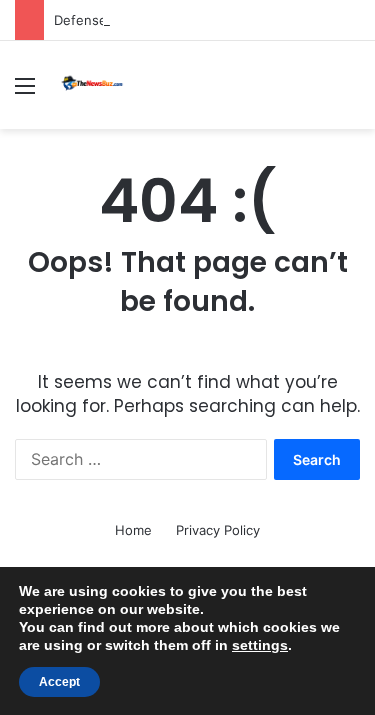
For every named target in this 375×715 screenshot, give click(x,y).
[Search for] (350, 92)
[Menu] (25, 92)
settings (260, 645)
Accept (59, 682)
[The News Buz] (95, 85)
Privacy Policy (218, 530)
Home (133, 530)
